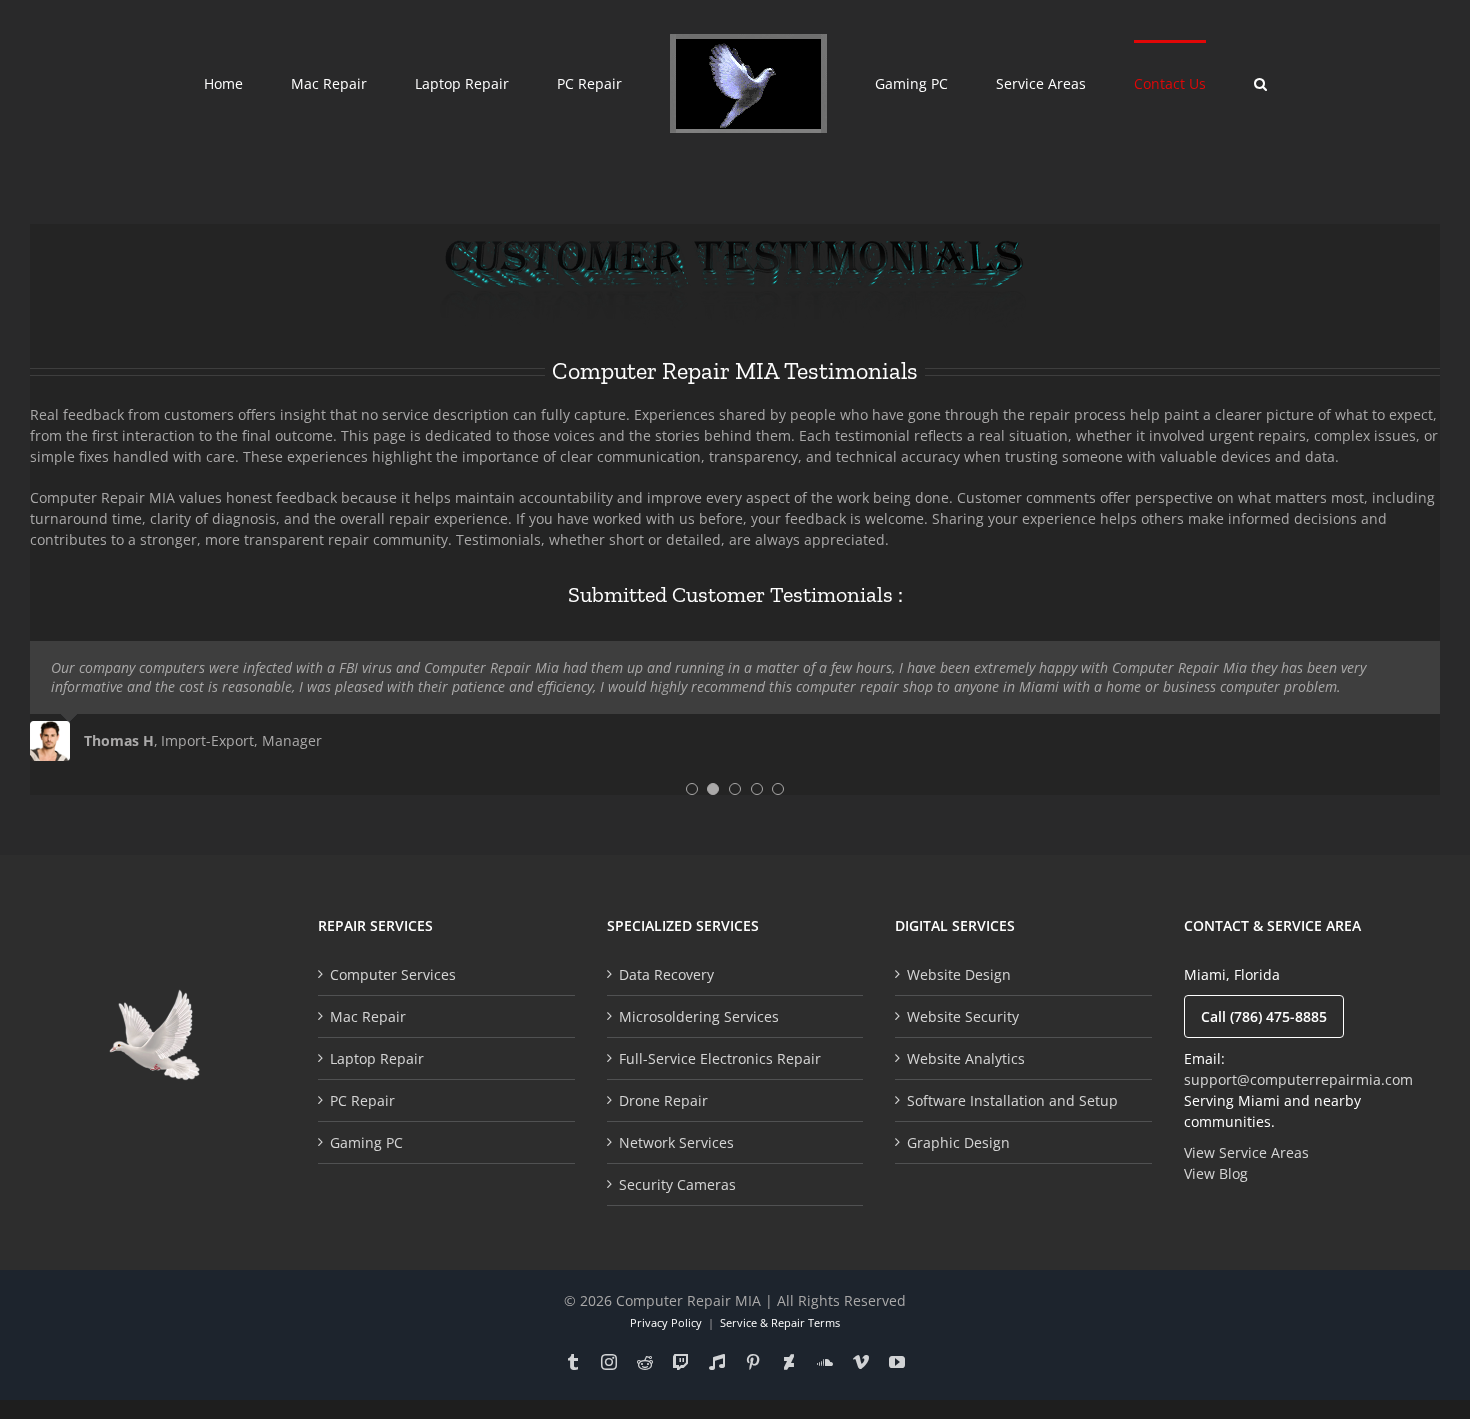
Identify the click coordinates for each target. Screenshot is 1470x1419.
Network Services (676, 1142)
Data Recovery (666, 974)
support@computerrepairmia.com (1298, 1079)
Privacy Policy (666, 1322)
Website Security (963, 1016)
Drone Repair (663, 1100)
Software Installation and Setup (1012, 1100)
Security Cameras (677, 1184)
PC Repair (362, 1100)
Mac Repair (368, 1016)
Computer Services (393, 974)
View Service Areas (1246, 1152)
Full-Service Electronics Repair (720, 1058)
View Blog (1216, 1173)
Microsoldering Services (699, 1016)
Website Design (959, 974)
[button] (1155, 82)
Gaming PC (366, 1142)
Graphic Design (958, 1142)
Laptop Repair (377, 1058)
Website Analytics (966, 1058)
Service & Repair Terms (780, 1322)
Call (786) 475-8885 (1264, 1016)
